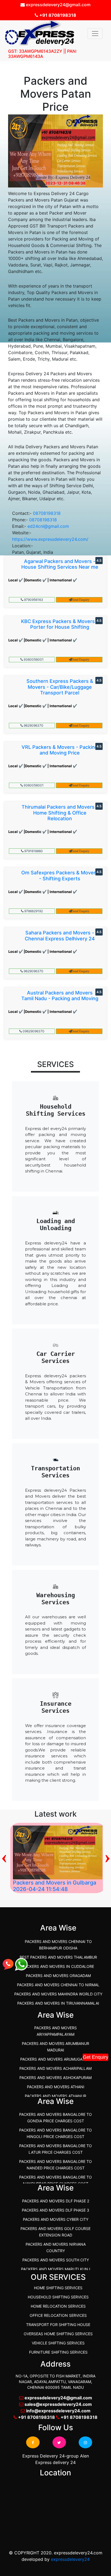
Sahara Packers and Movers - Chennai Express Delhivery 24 (60, 936)
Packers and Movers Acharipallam (55, 2068)
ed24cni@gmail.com (48, 526)
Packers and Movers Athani (56, 2087)
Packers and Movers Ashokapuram (55, 2078)
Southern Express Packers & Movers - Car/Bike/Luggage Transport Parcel (60, 687)
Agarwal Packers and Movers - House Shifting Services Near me (60, 564)
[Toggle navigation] (95, 34)
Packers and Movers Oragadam (58, 1976)
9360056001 (33, 659)
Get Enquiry (96, 2057)
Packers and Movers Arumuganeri (56, 2059)
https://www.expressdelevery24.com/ (50, 539)
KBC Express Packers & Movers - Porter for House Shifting (60, 624)
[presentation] (4, 1857)
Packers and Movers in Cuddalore (58, 1966)
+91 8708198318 (57, 15)
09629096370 (33, 1031)
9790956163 (33, 600)
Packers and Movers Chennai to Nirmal (58, 1985)
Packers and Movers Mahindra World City (58, 1994)
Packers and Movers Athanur (55, 2096)
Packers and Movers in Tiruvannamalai (58, 2003)
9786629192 (33, 911)
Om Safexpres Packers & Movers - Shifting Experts (60, 876)
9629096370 (33, 725)
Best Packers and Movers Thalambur (58, 1957)
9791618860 (33, 851)
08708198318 (47, 513)
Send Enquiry (81, 600)
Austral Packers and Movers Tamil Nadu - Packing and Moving (60, 996)
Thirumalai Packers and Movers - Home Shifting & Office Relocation (60, 813)
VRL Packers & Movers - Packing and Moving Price (60, 750)
